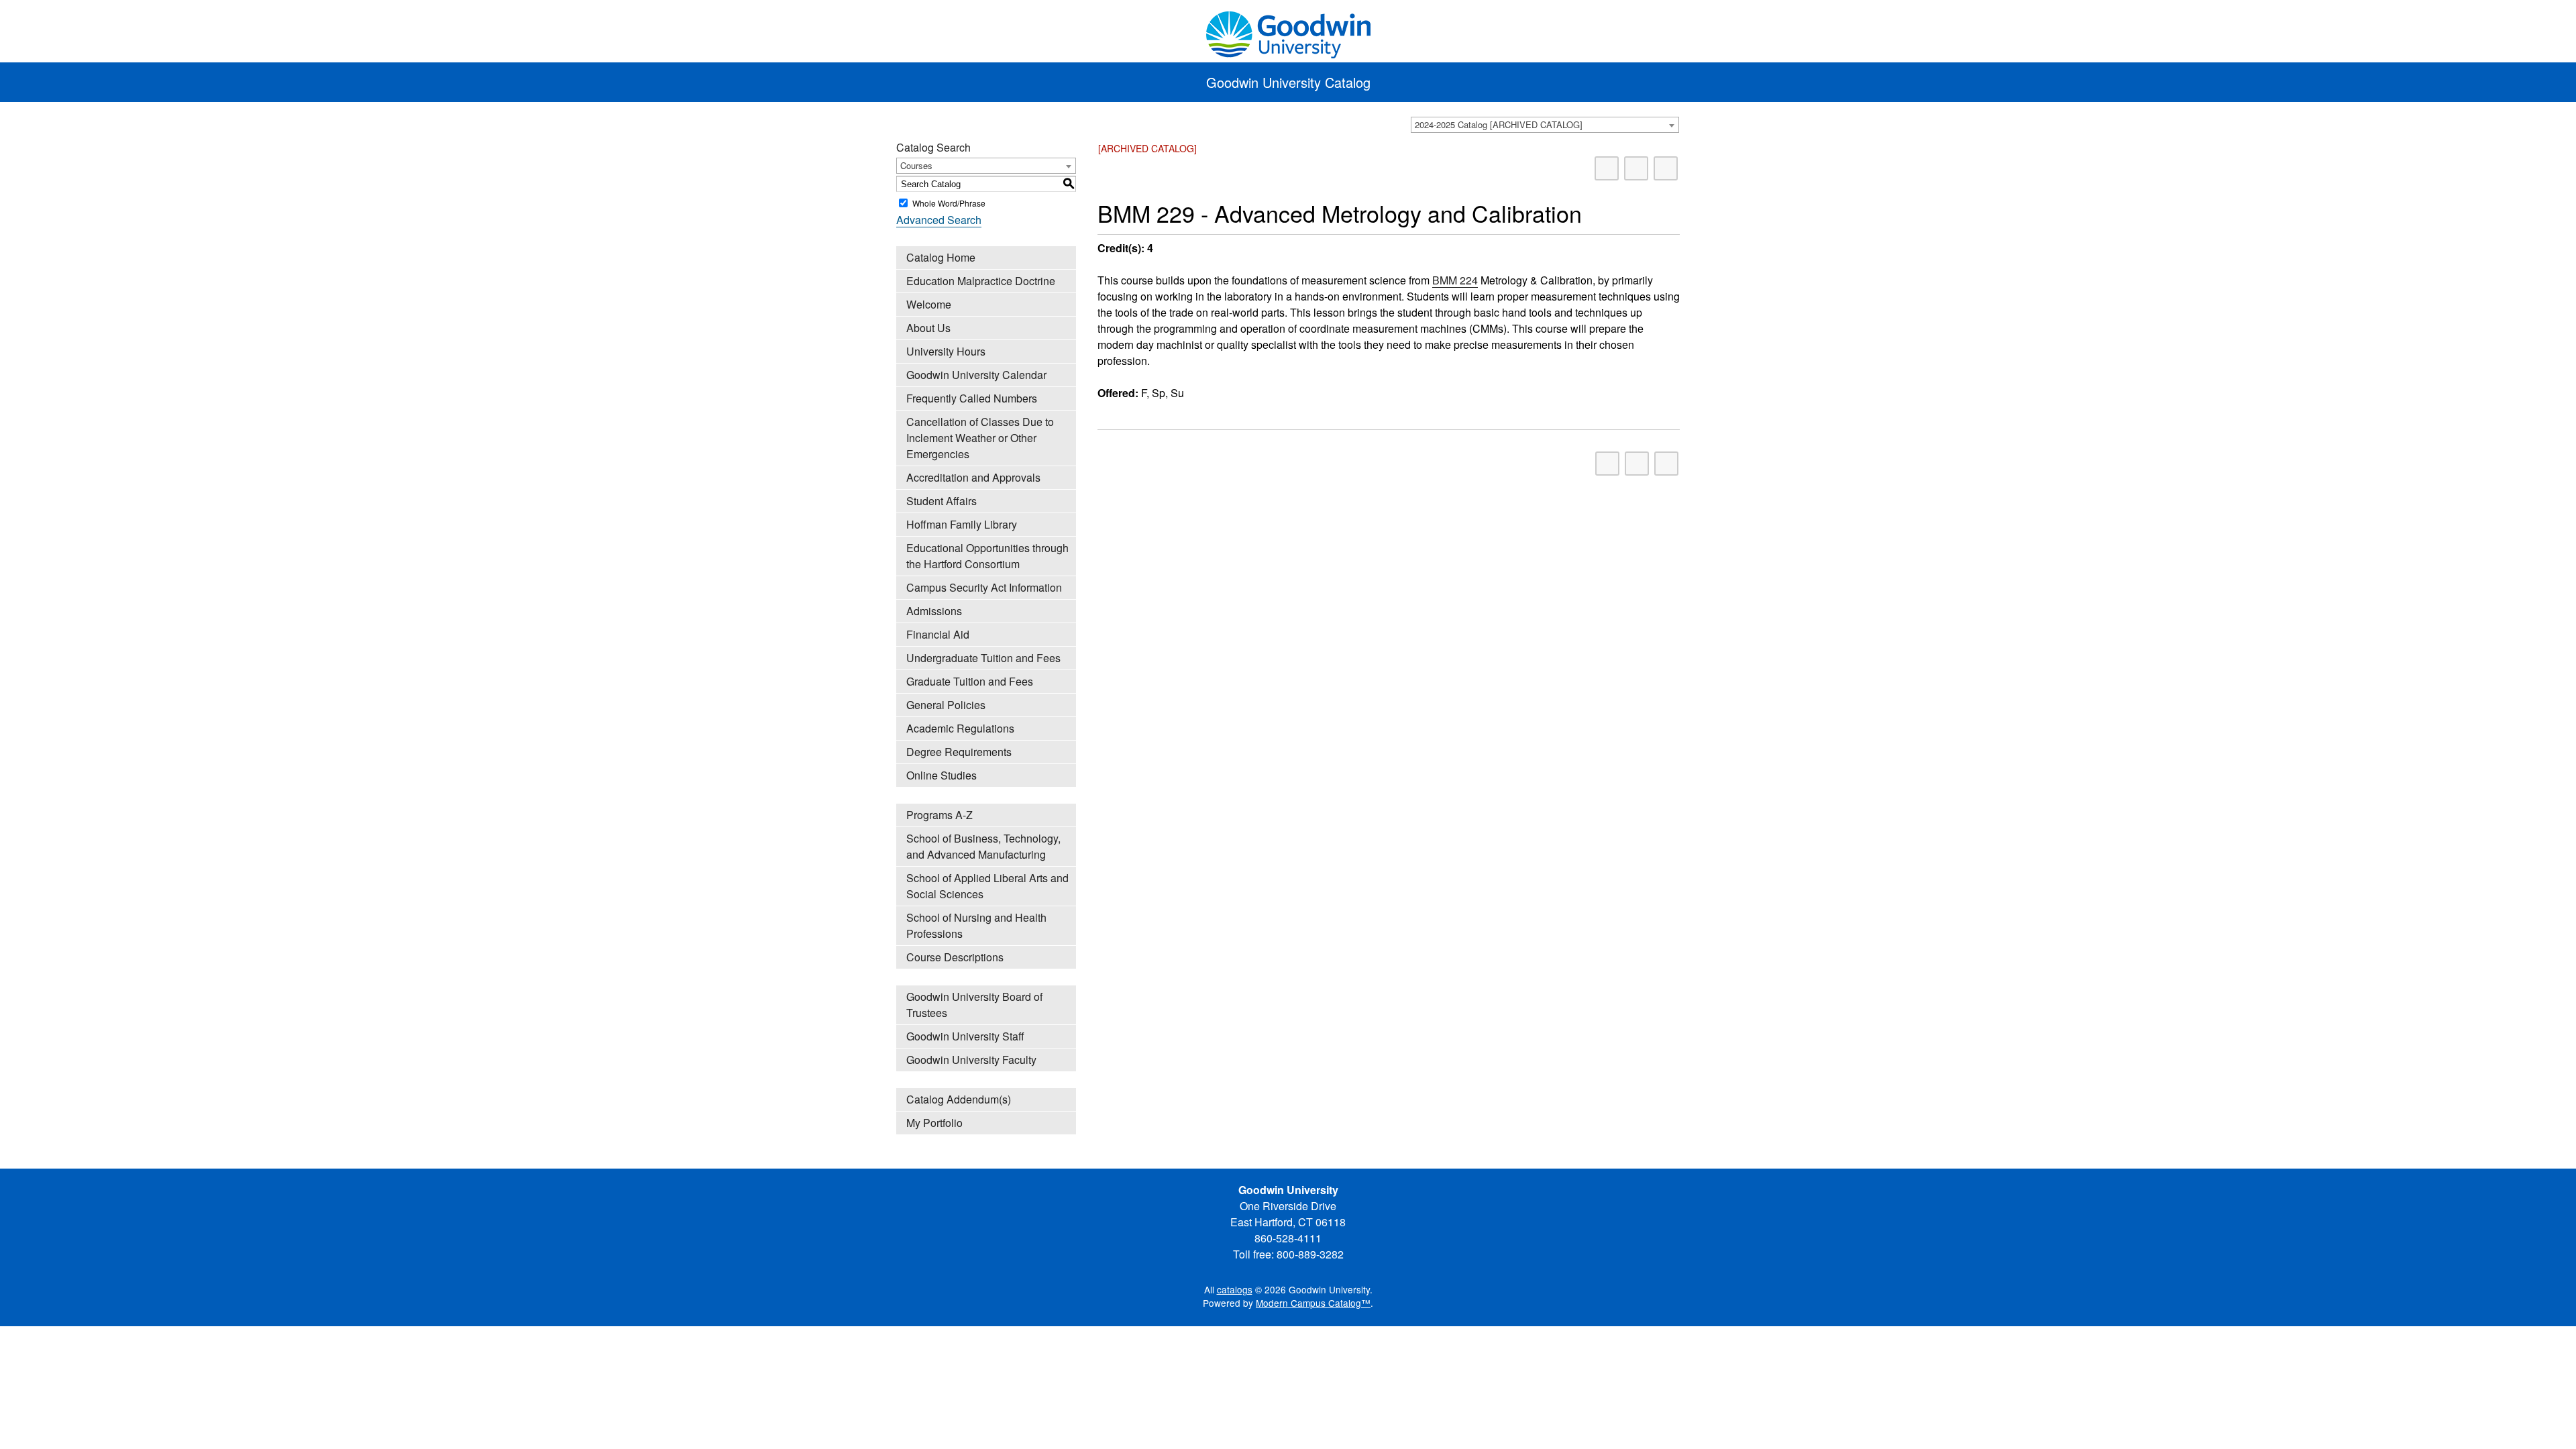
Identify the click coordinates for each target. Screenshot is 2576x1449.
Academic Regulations (960, 728)
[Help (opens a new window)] (1666, 168)
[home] (1288, 33)
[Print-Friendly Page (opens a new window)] (1636, 168)
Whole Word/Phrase (949, 203)
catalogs (1235, 1289)
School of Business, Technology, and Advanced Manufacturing (983, 846)
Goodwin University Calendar (976, 375)
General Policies (946, 705)
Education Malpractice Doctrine (981, 281)
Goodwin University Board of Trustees (974, 1005)
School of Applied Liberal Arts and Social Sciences (987, 886)
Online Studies (942, 775)
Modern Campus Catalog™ (1313, 1303)
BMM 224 (1455, 280)
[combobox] (1545, 125)
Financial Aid (938, 634)
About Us (928, 328)
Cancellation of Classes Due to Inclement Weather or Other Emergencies (980, 438)
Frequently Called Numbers (972, 398)
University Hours (946, 351)
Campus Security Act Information (984, 587)
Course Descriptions (955, 957)
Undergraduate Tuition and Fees (983, 658)
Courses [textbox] (916, 165)
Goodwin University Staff (965, 1036)
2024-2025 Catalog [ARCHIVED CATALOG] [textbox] (1499, 124)
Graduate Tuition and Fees (970, 681)
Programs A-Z (940, 815)
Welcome (929, 304)
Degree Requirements (959, 752)
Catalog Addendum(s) (959, 1099)
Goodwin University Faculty (971, 1060)
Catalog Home (941, 257)
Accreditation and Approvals (973, 477)
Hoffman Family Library (962, 524)
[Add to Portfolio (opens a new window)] (1607, 168)
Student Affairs (942, 501)
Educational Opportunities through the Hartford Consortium (987, 556)
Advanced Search (939, 220)
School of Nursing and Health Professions (976, 925)
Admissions (934, 611)
